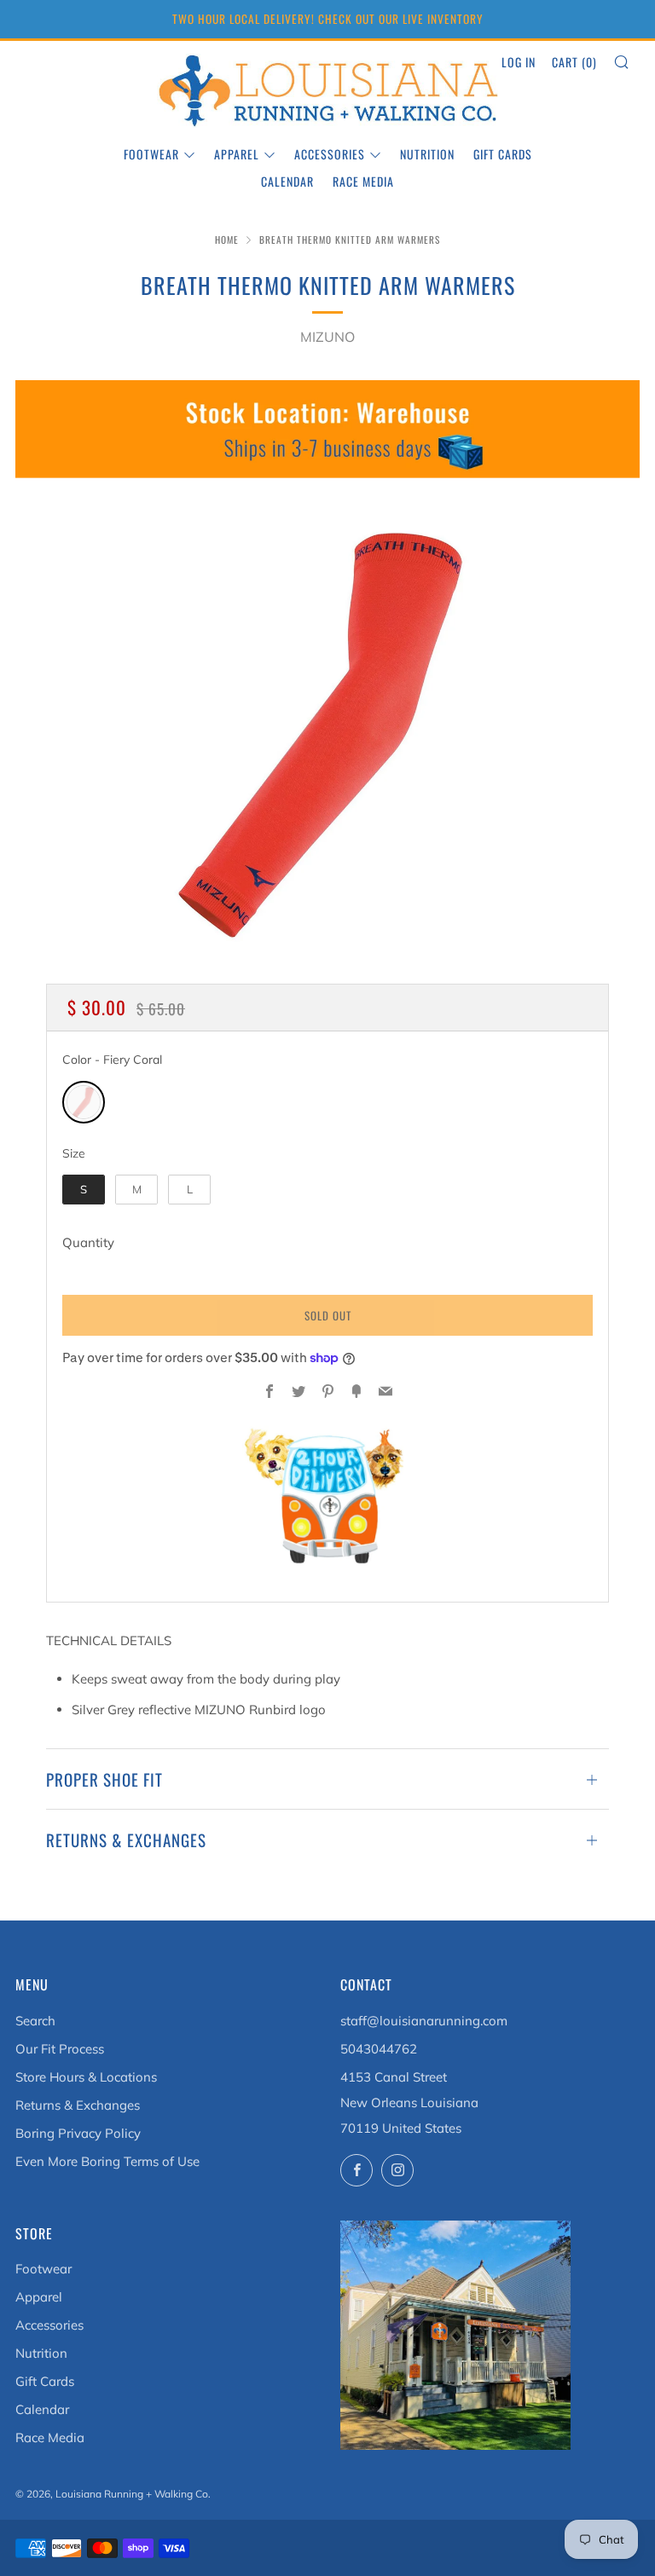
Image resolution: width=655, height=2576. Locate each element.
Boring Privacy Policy (78, 2133)
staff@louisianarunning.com (424, 2021)
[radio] (84, 1102)
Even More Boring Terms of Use (107, 2161)
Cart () (574, 62)
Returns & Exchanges (78, 2105)
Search (35, 2021)
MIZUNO (327, 337)
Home (227, 240)
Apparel (237, 154)
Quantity (88, 1242)
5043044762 (379, 2049)
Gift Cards (503, 154)
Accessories (330, 154)
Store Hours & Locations (86, 2077)
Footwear (151, 154)
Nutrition (427, 154)
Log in (519, 62)
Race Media (363, 181)
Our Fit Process (60, 2049)
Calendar (287, 181)
